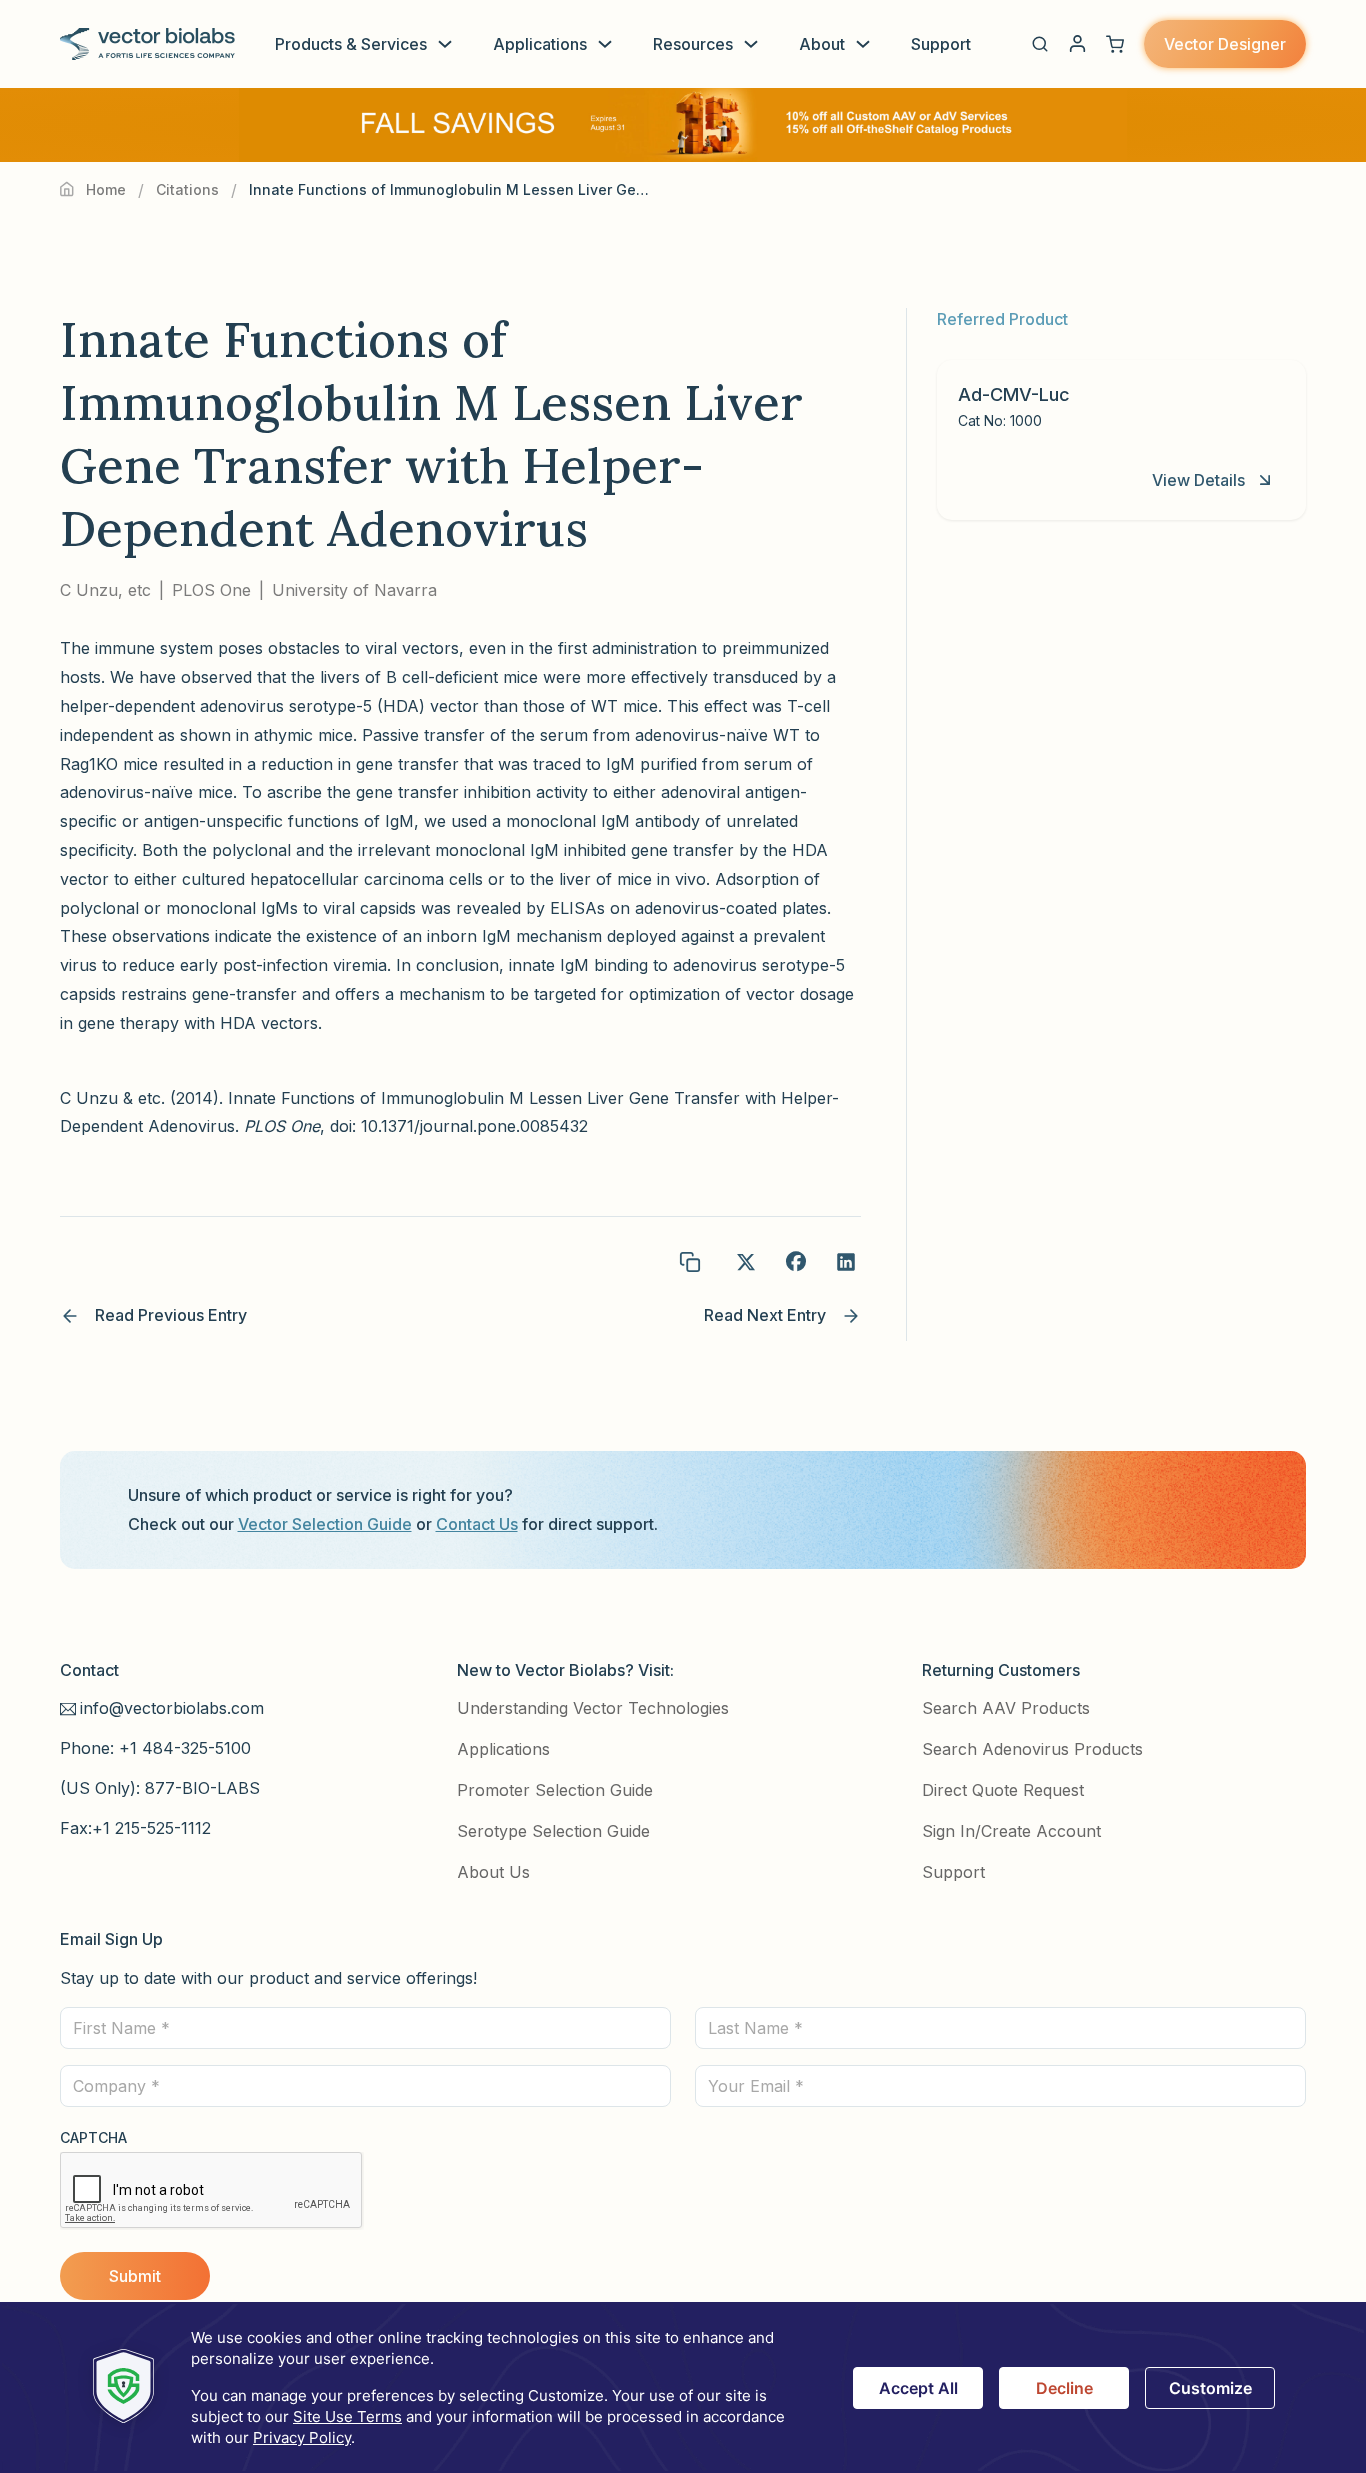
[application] (683, 2387)
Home (106, 189)
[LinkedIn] (846, 1262)
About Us (493, 1872)
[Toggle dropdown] (445, 44)
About (822, 44)
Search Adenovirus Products (1032, 1749)
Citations (187, 189)
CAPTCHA (93, 2137)
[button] (1040, 44)
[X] (746, 1262)
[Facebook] (796, 1262)
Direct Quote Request (1003, 1790)
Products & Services (351, 44)
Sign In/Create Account (1011, 1831)
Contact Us (477, 1524)
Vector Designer (1225, 44)
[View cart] (1115, 44)
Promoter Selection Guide (555, 1790)
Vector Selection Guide (325, 1524)
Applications (540, 44)
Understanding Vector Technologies (593, 1708)
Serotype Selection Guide (553, 1831)
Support (941, 44)
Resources (693, 44)
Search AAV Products (1006, 1708)
